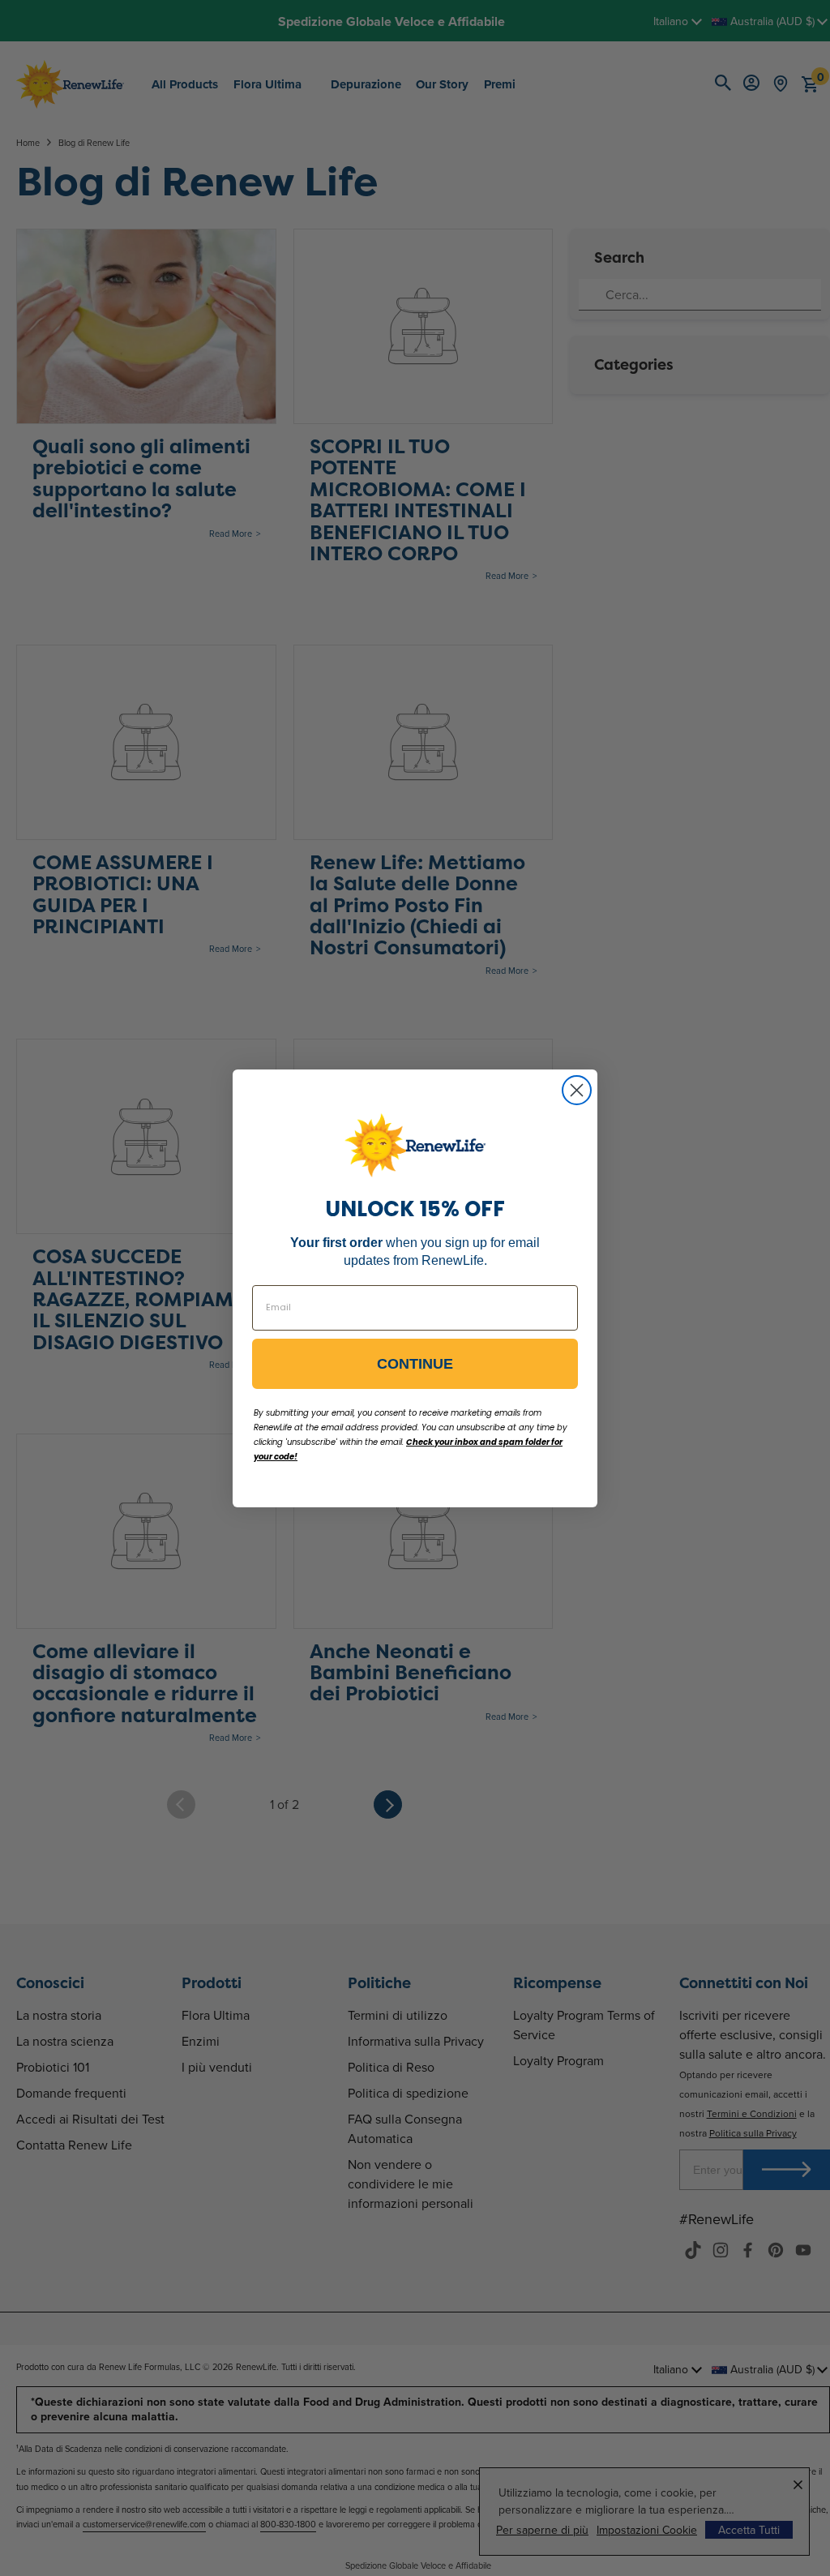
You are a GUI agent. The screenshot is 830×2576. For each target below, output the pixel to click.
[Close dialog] (577, 1090)
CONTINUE (415, 1364)
